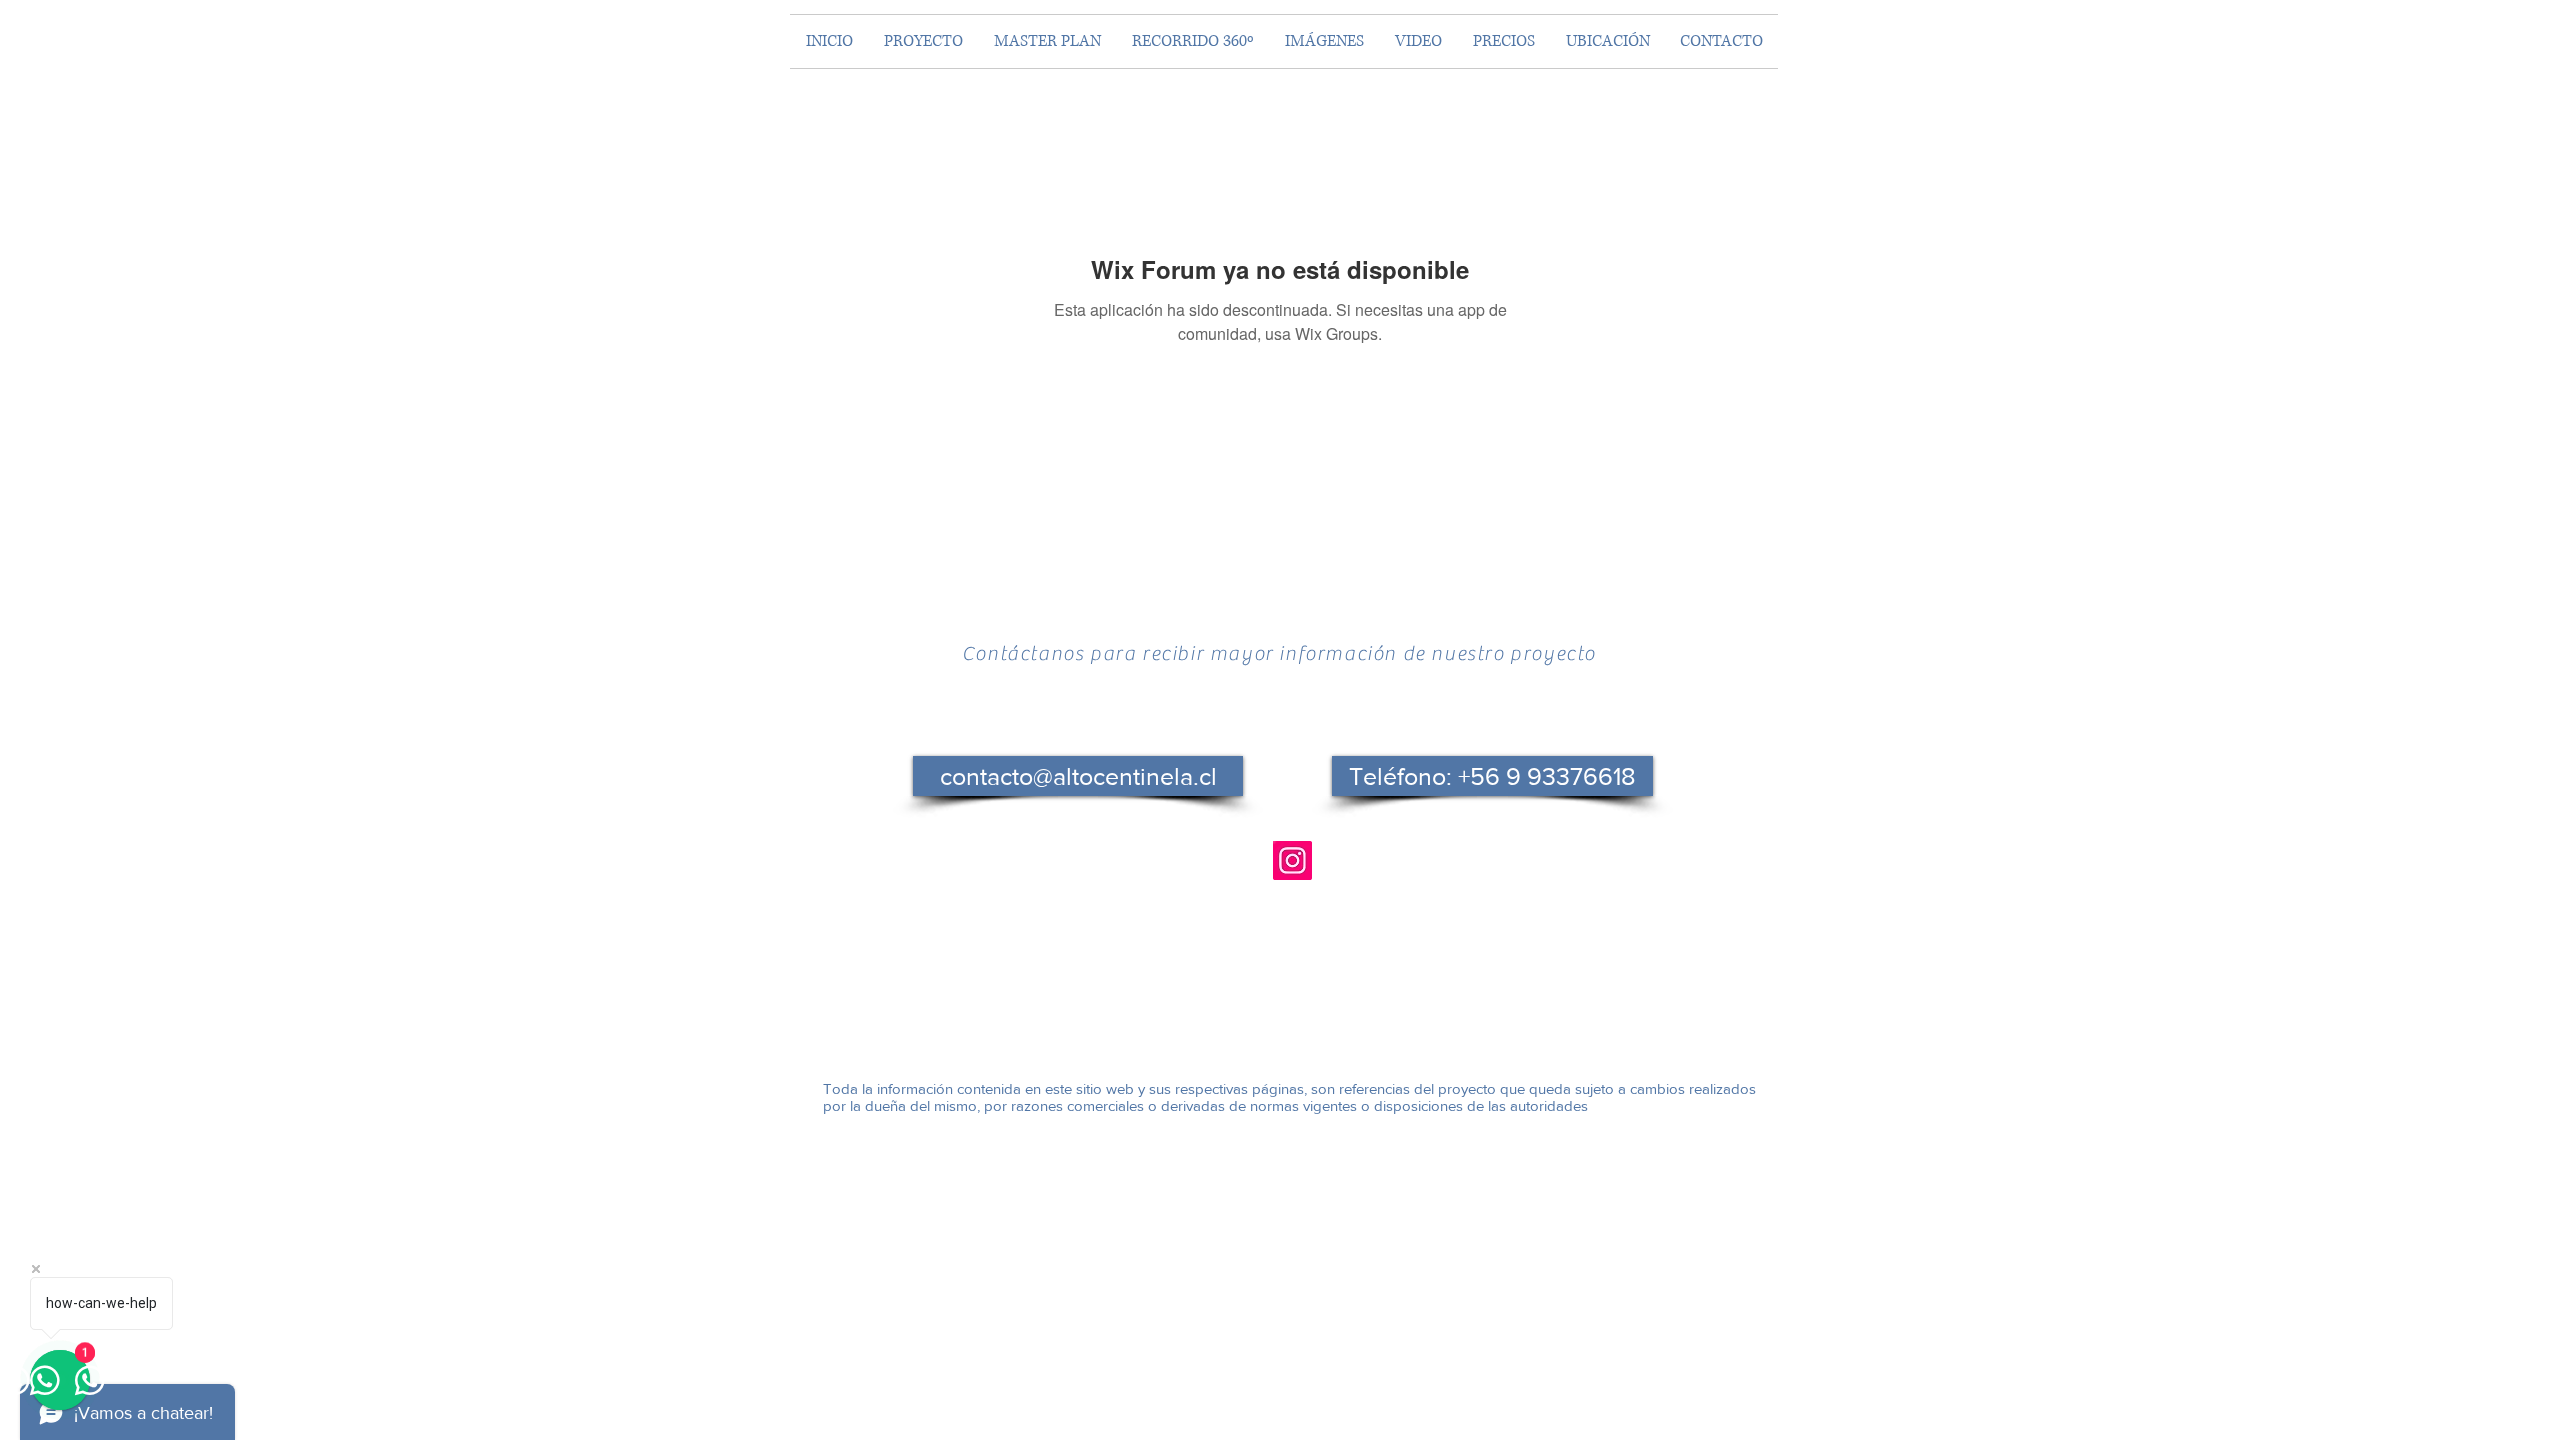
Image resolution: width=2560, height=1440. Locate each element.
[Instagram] (1292, 860)
